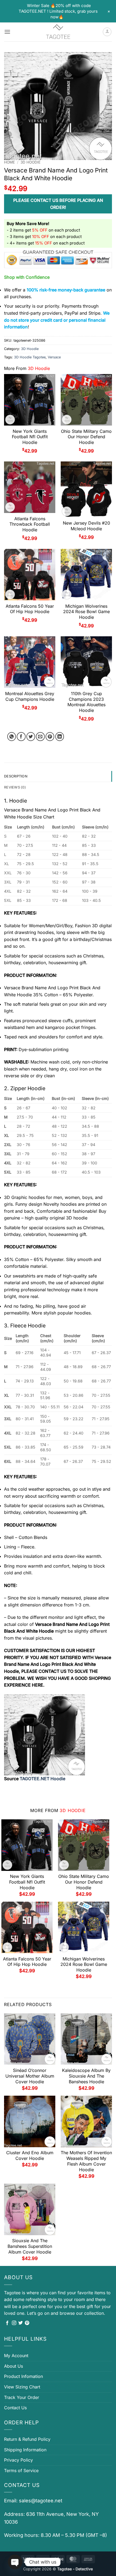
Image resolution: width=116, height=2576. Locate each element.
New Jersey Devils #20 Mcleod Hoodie (86, 526)
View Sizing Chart (22, 2387)
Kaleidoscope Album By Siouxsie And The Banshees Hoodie (86, 2076)
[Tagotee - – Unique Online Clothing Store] (58, 32)
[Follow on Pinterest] (27, 2323)
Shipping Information (25, 2450)
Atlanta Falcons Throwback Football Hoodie (30, 524)
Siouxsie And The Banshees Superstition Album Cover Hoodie (30, 2246)
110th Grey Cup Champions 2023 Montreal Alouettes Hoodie (86, 702)
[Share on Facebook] (21, 737)
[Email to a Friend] (40, 737)
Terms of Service (21, 2470)
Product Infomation (23, 2376)
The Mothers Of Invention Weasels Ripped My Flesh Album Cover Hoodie (86, 2161)
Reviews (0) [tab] (15, 787)
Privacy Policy (18, 2460)
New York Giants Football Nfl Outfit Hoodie (30, 437)
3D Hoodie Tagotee (30, 357)
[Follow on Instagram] (14, 2323)
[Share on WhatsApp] (12, 737)
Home (9, 162)
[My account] (107, 32)
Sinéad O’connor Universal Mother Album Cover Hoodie (30, 2076)
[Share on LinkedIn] (60, 737)
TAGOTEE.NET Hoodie (42, 1779)
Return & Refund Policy (27, 2439)
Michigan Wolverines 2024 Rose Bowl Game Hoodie (86, 612)
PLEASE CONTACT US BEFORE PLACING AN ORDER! (58, 204)
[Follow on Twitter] (21, 2323)
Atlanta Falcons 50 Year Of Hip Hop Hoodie (30, 609)
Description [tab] (16, 776)
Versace (54, 357)
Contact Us (15, 2408)
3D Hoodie (30, 162)
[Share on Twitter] (31, 737)
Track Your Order (22, 2397)
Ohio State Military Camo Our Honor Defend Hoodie (86, 437)
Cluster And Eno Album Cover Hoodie (30, 2155)
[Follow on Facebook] (7, 2323)
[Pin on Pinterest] (50, 737)
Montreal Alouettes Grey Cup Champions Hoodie (30, 696)
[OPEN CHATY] (15, 2562)
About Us (13, 2366)
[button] (7, 32)
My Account (16, 2356)
